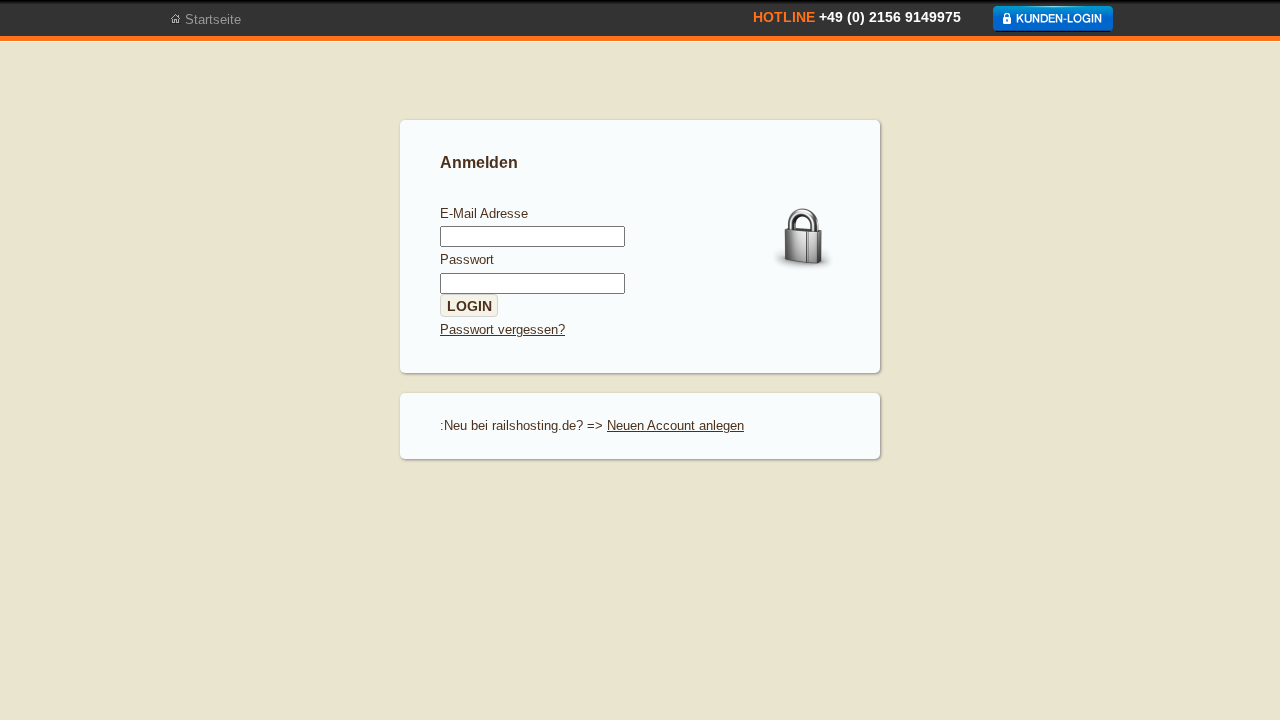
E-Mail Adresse (484, 213)
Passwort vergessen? (502, 329)
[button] (469, 306)
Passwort (467, 259)
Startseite (211, 20)
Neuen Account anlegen (675, 425)
